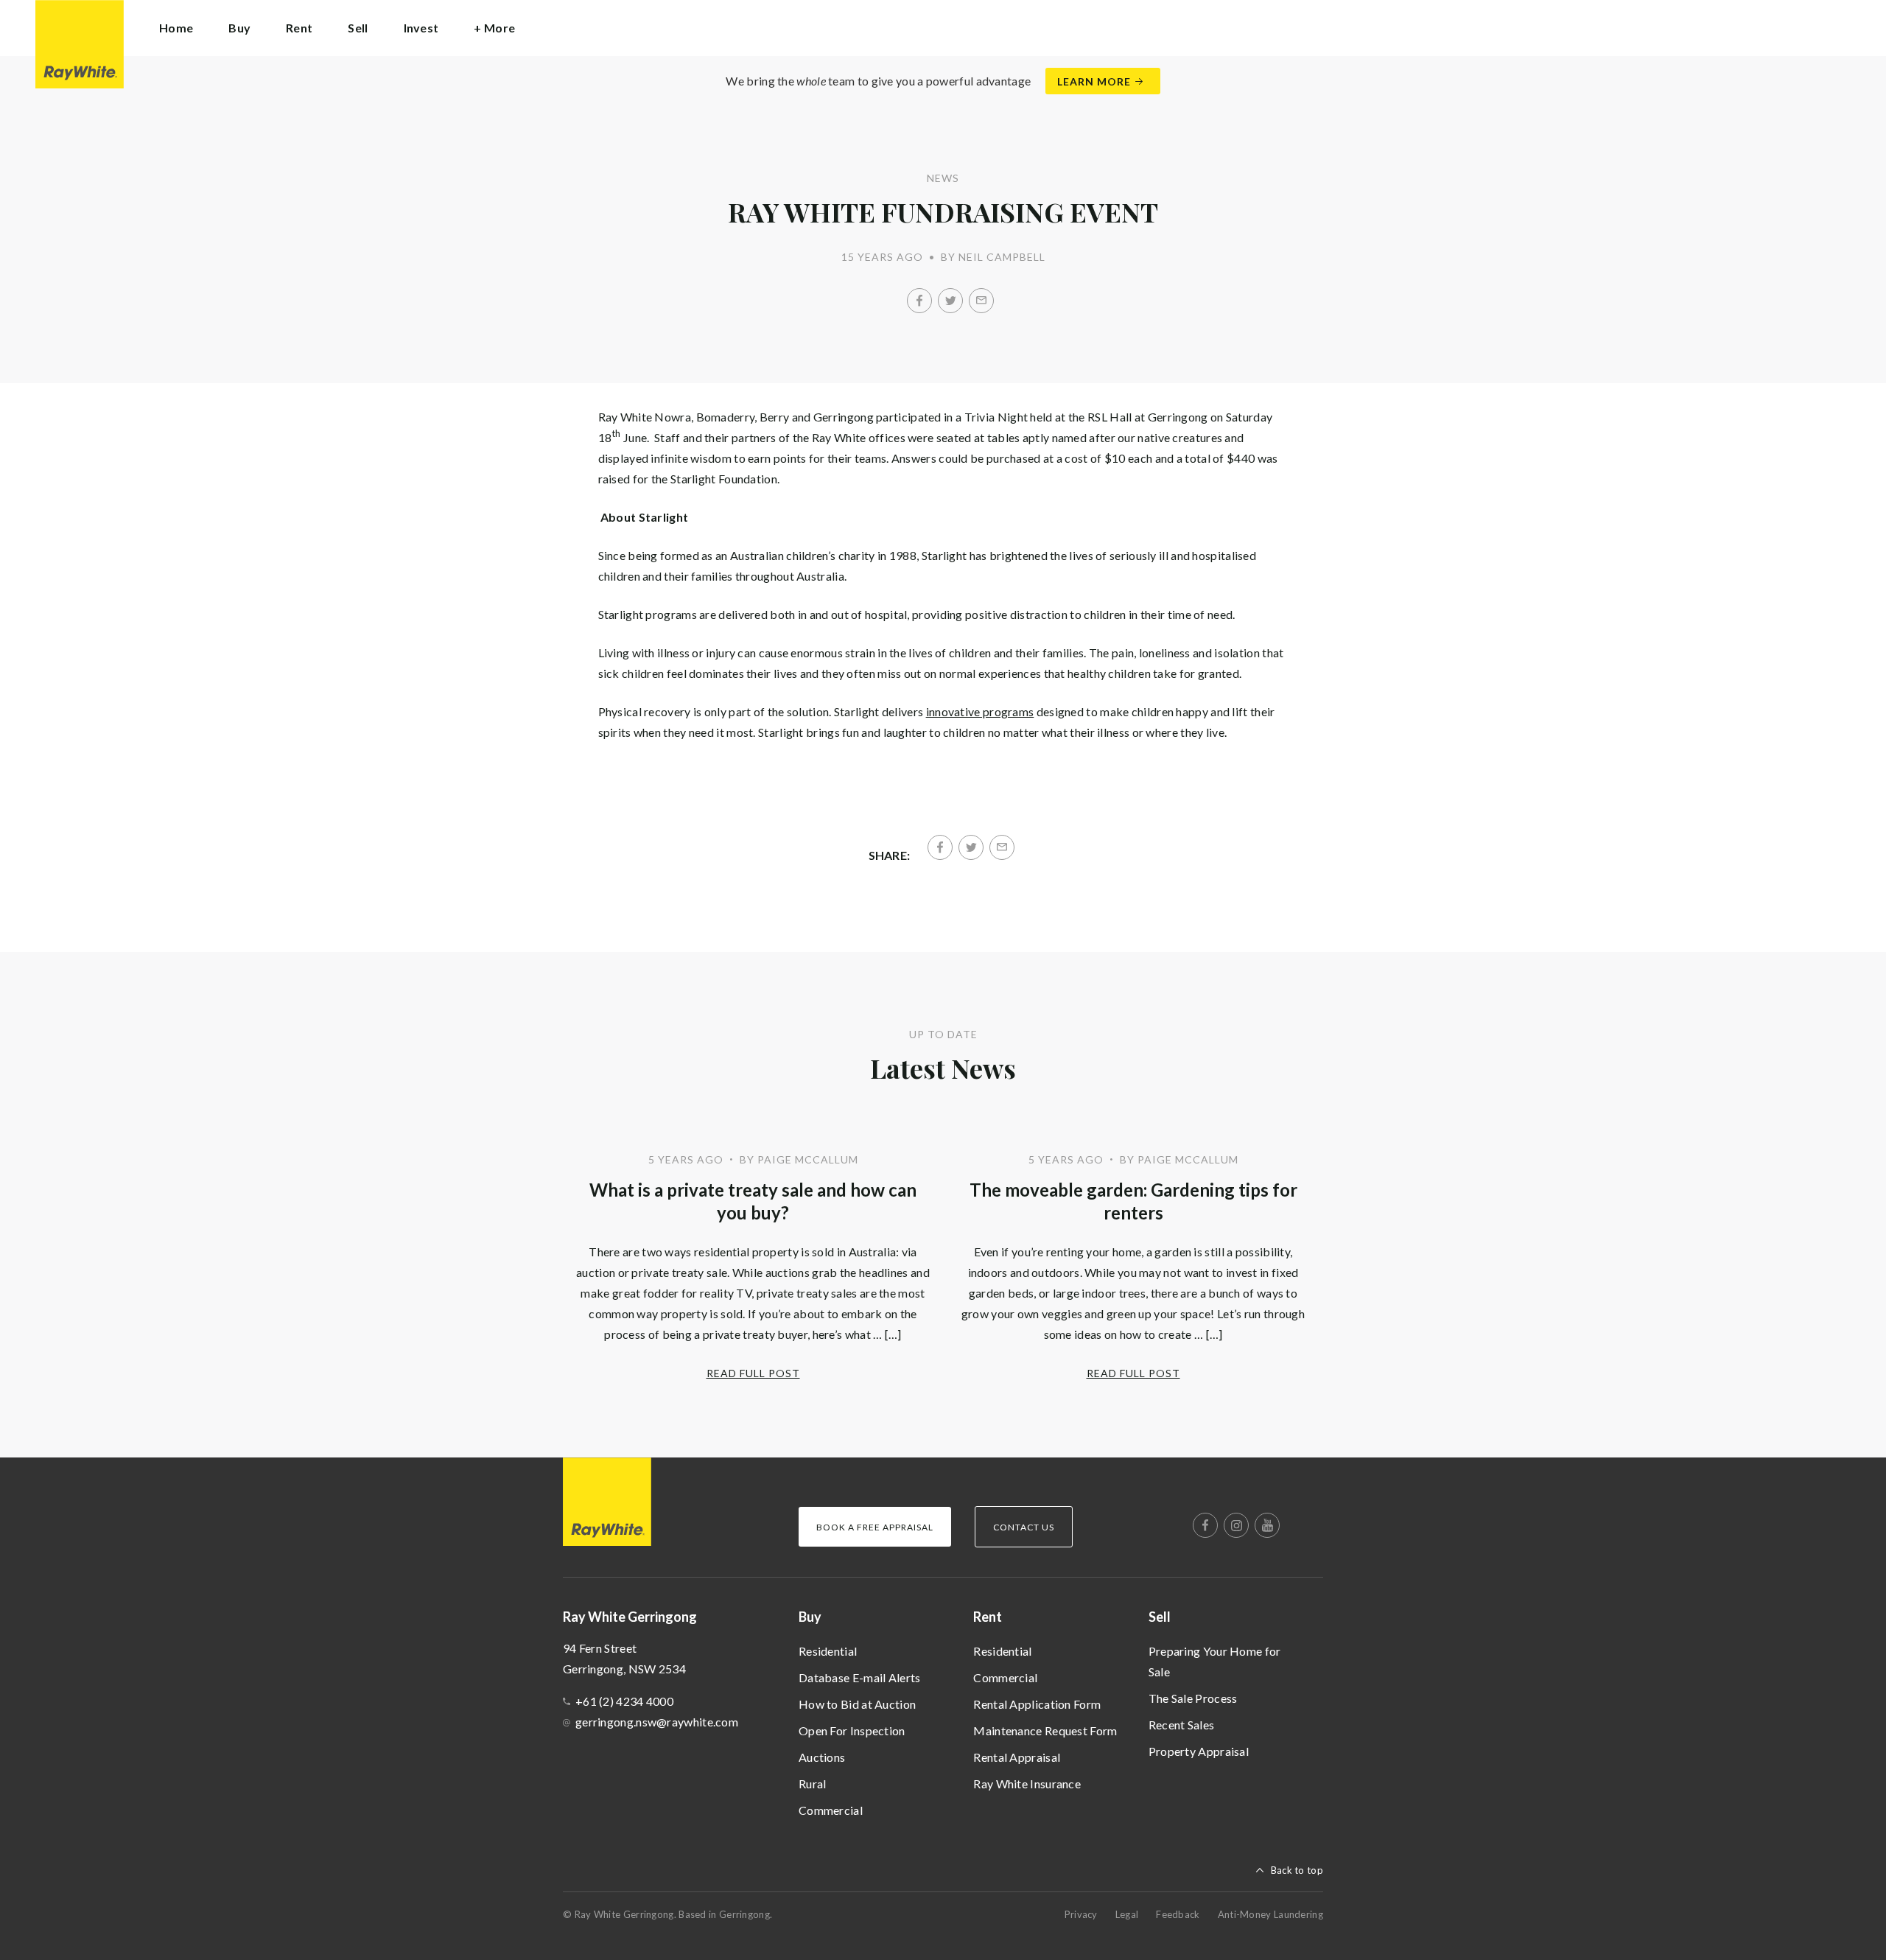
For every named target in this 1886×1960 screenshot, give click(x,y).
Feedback (1178, 1914)
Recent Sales (1182, 1725)
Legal (1127, 1914)
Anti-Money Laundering (1270, 1914)
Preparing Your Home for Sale (1215, 1661)
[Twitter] (950, 301)
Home (176, 28)
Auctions (822, 1757)
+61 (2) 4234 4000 (624, 1701)
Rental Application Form (1037, 1704)
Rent (988, 1617)
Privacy (1081, 1914)
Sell (1160, 1617)
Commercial (831, 1810)
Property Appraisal (1199, 1751)
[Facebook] (919, 301)
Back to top (1297, 1870)
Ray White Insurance (1027, 1784)
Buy (810, 1617)
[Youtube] (1267, 1525)
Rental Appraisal (1017, 1757)
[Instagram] (1236, 1525)
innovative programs (980, 711)
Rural (813, 1784)
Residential (828, 1651)
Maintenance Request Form (1045, 1730)
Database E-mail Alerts (860, 1677)
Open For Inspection (852, 1730)
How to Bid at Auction (857, 1704)
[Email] (981, 301)
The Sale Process (1193, 1698)
